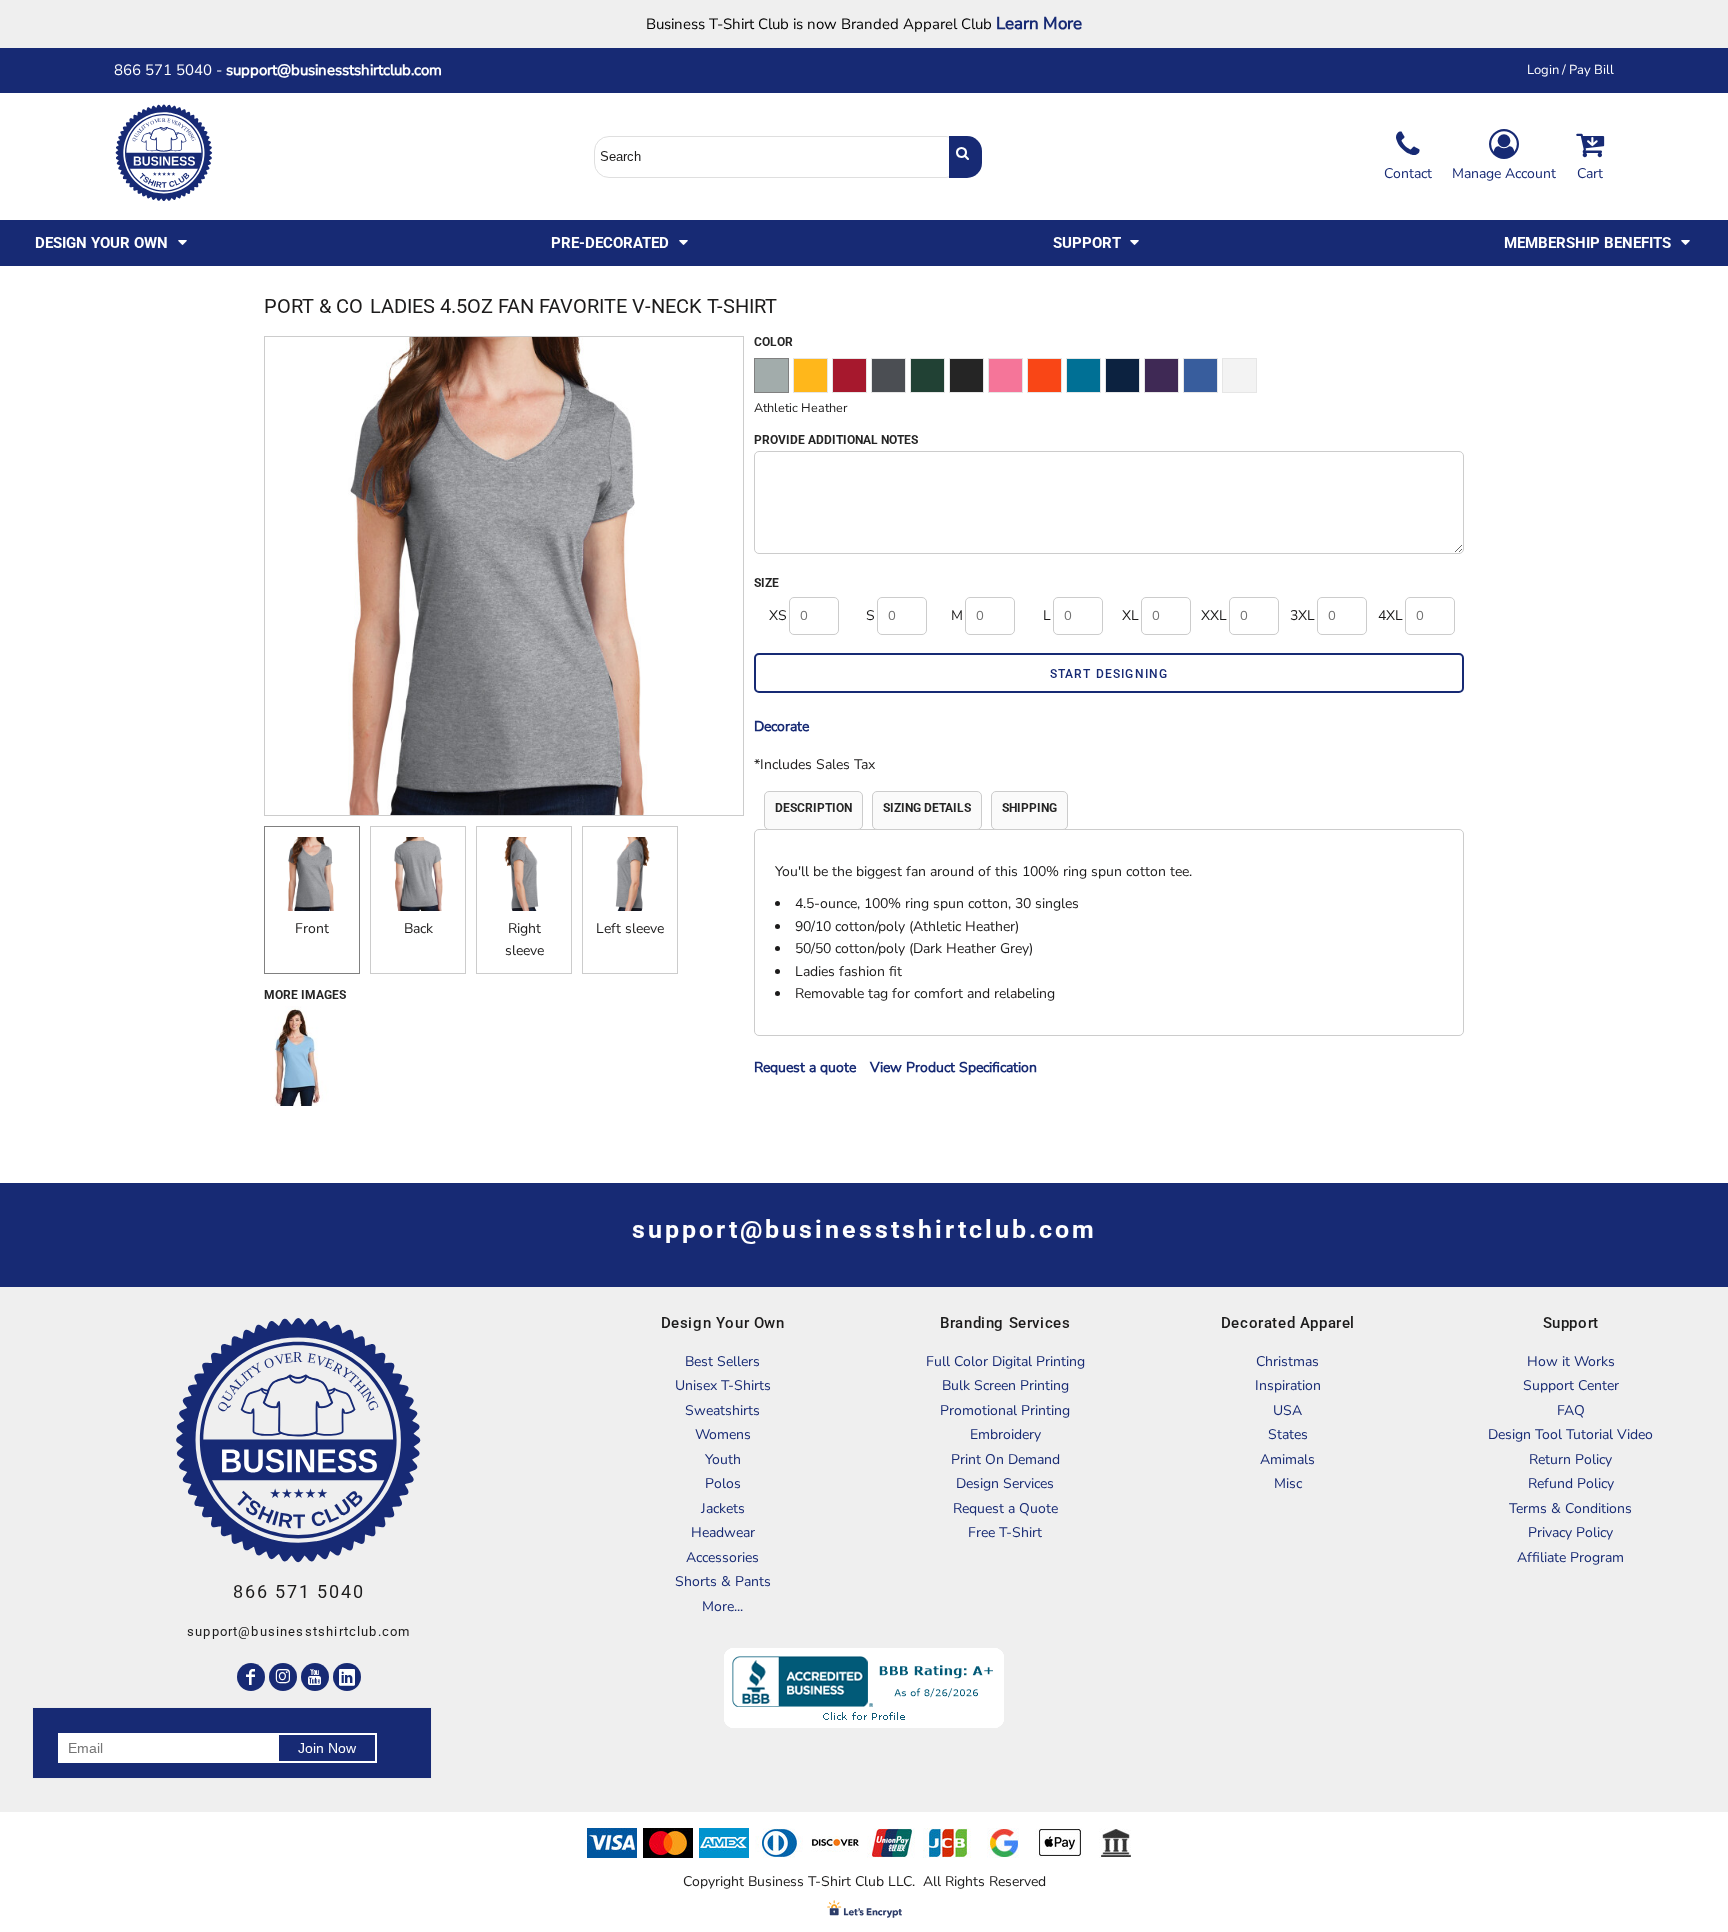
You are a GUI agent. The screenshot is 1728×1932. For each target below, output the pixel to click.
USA (1287, 1410)
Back (418, 928)
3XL (1302, 615)
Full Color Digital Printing (1005, 1361)
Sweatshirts (722, 1410)
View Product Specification (953, 1067)
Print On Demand (1005, 1459)
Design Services (1005, 1483)
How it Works (1571, 1361)
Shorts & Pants (723, 1581)
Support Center (1571, 1385)
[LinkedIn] (347, 1677)
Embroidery (1005, 1434)
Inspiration (1288, 1385)
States (1288, 1434)
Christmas (1287, 1361)
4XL (1390, 615)
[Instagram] (283, 1677)
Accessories (722, 1557)
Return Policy (1570, 1459)
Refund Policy (1571, 1483)
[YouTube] (315, 1677)
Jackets (723, 1508)
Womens (723, 1434)
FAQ (1571, 1410)
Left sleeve (630, 928)
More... (722, 1606)
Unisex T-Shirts (723, 1385)
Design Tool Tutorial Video (1570, 1434)
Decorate (781, 726)
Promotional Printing (1005, 1410)
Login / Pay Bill (1570, 70)
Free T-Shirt (1005, 1532)
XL (1130, 615)
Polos (723, 1483)
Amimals (1287, 1459)
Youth (723, 1459)
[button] (112, 243)
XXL (1214, 615)
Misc (1288, 1483)
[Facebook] (251, 1677)
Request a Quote (1005, 1508)
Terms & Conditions (1570, 1508)
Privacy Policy (1570, 1532)
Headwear (723, 1532)
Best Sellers (722, 1361)
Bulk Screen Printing (1005, 1385)
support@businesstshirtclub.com (342, 70)
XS (778, 615)
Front (312, 928)
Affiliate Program (1570, 1557)
